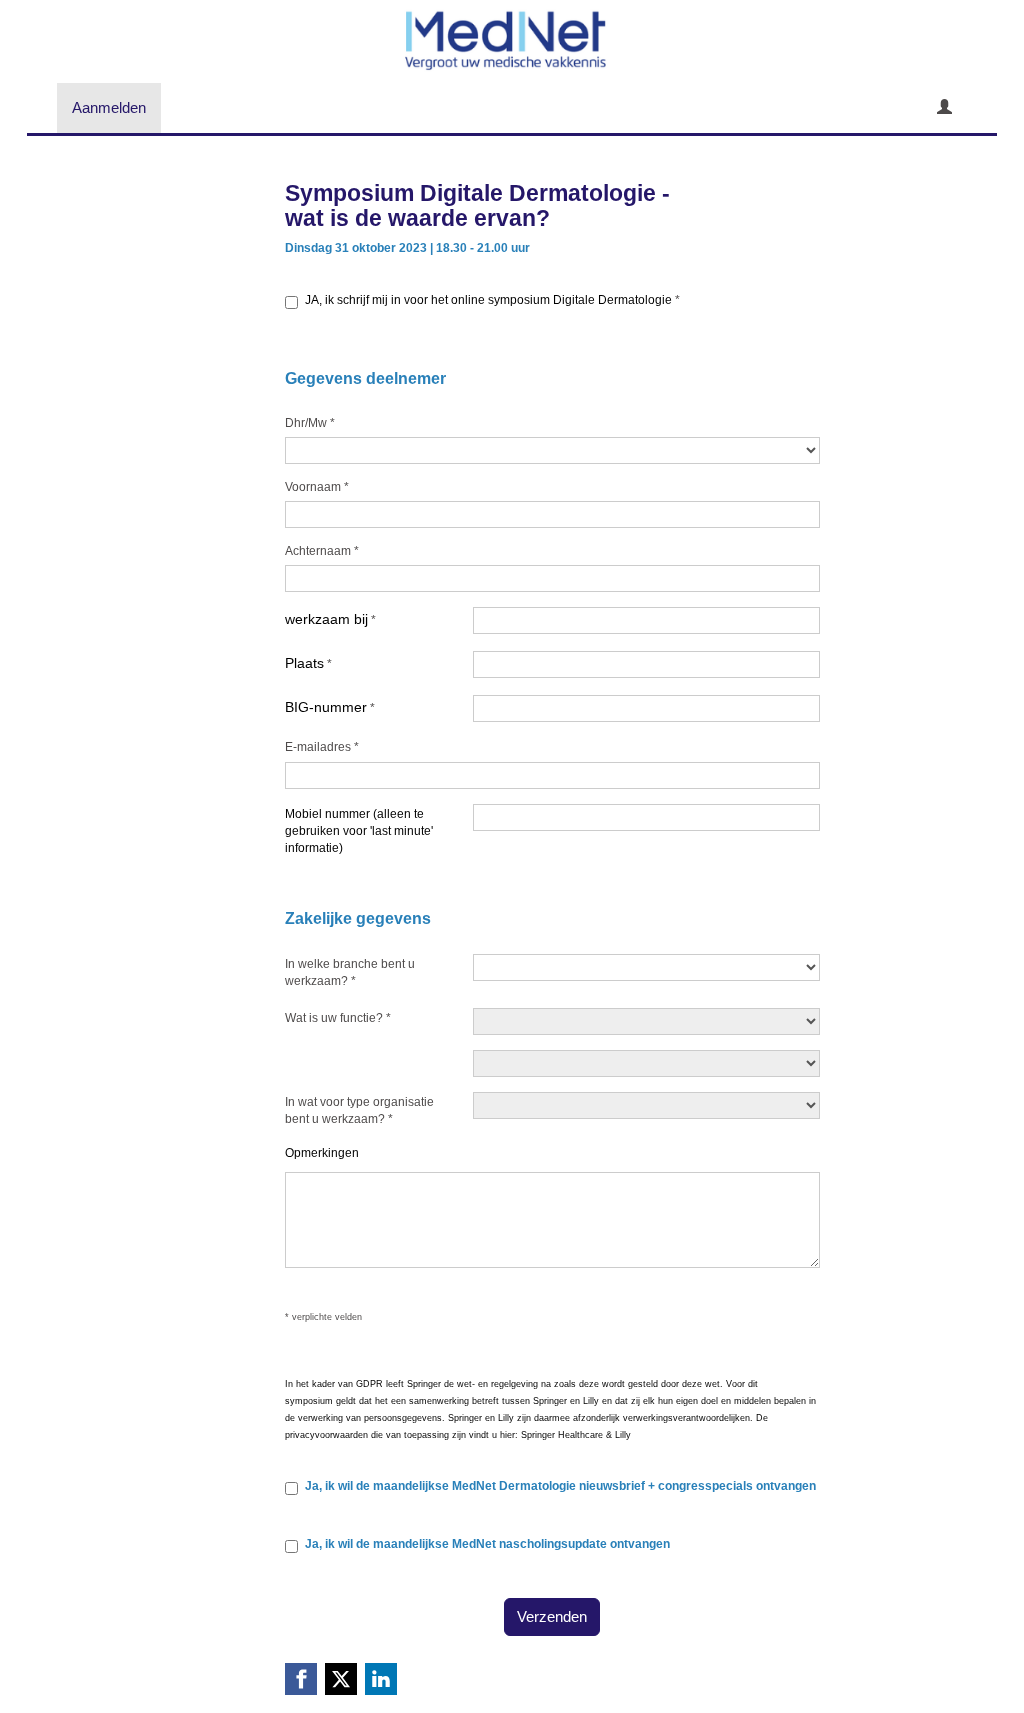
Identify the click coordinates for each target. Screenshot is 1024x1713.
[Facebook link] (301, 1679)
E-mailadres (322, 747)
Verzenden (552, 1616)
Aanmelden (109, 107)
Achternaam (322, 551)
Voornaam (317, 487)
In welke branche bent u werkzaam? (350, 972)
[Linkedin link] (381, 1679)
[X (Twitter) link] (341, 1679)
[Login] (944, 108)
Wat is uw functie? (338, 1018)
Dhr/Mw (310, 423)
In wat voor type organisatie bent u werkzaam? (359, 1110)
